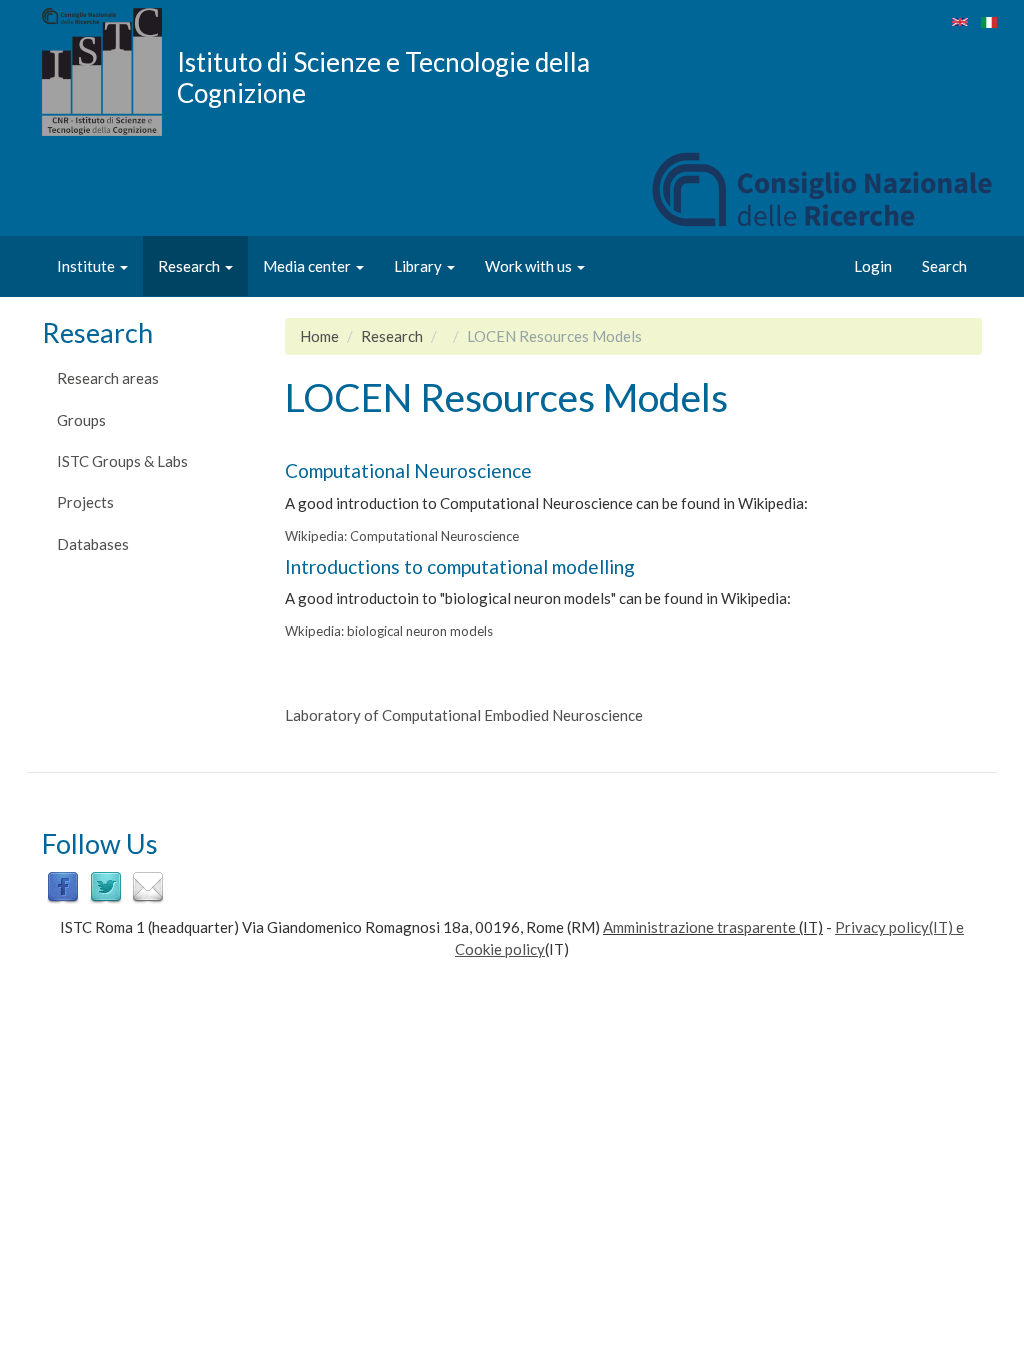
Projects (85, 502)
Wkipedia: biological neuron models (389, 631)
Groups (81, 420)
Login (873, 266)
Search (944, 266)
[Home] (109, 72)
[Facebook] (63, 886)
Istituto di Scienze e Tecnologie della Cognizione (383, 77)
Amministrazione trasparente (699, 927)
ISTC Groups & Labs (122, 461)
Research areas (108, 378)
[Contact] (148, 886)
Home (319, 336)
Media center (308, 266)
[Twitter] (106, 886)
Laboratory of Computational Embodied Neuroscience (464, 715)
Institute (87, 266)
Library (419, 266)
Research (190, 266)
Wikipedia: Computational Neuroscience (402, 536)
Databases (93, 544)
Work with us (530, 266)
